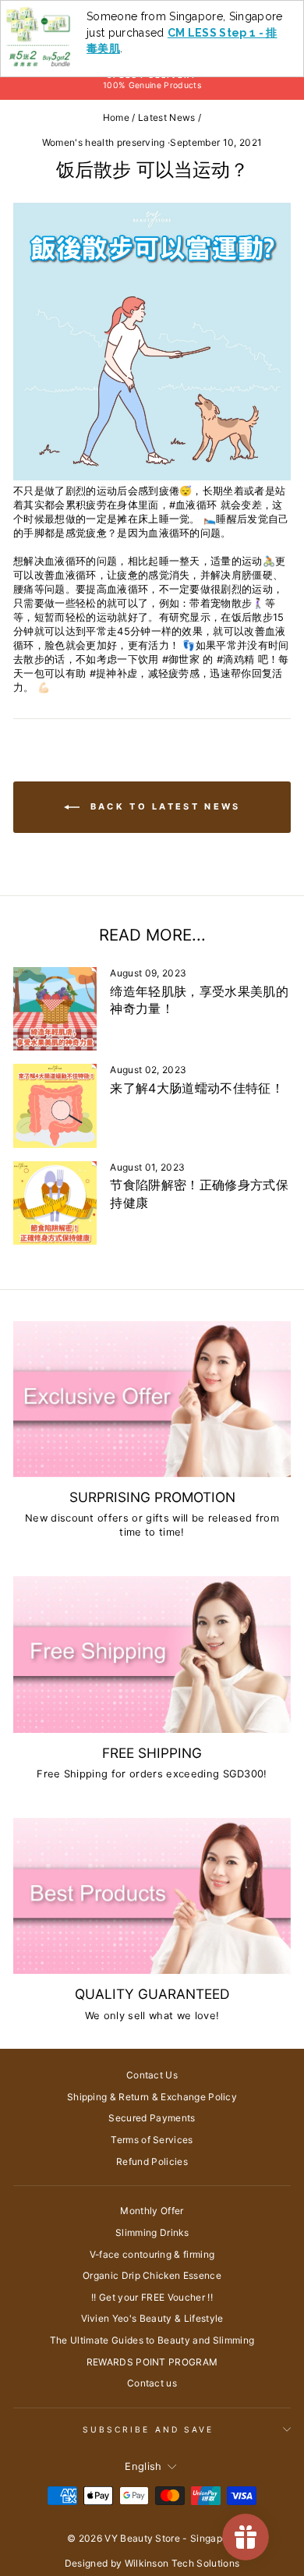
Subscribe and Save (148, 2429)
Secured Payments (152, 2118)
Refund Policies (152, 2161)
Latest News (167, 117)
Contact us (152, 2383)
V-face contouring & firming (152, 2254)
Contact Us (152, 2075)
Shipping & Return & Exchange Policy (152, 2097)
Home (116, 117)
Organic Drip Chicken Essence (152, 2275)
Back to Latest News (163, 806)
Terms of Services (152, 2140)
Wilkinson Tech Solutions (182, 2563)
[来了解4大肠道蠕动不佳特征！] (55, 1106)
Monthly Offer (152, 2211)
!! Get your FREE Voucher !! (152, 2297)
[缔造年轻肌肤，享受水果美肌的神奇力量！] (55, 1009)
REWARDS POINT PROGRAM (152, 2362)
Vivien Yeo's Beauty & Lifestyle (152, 2318)
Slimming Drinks (152, 2232)
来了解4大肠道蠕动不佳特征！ (197, 1088)
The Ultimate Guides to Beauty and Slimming (152, 2340)
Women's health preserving (104, 142)
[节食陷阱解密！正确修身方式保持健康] (55, 1203)
